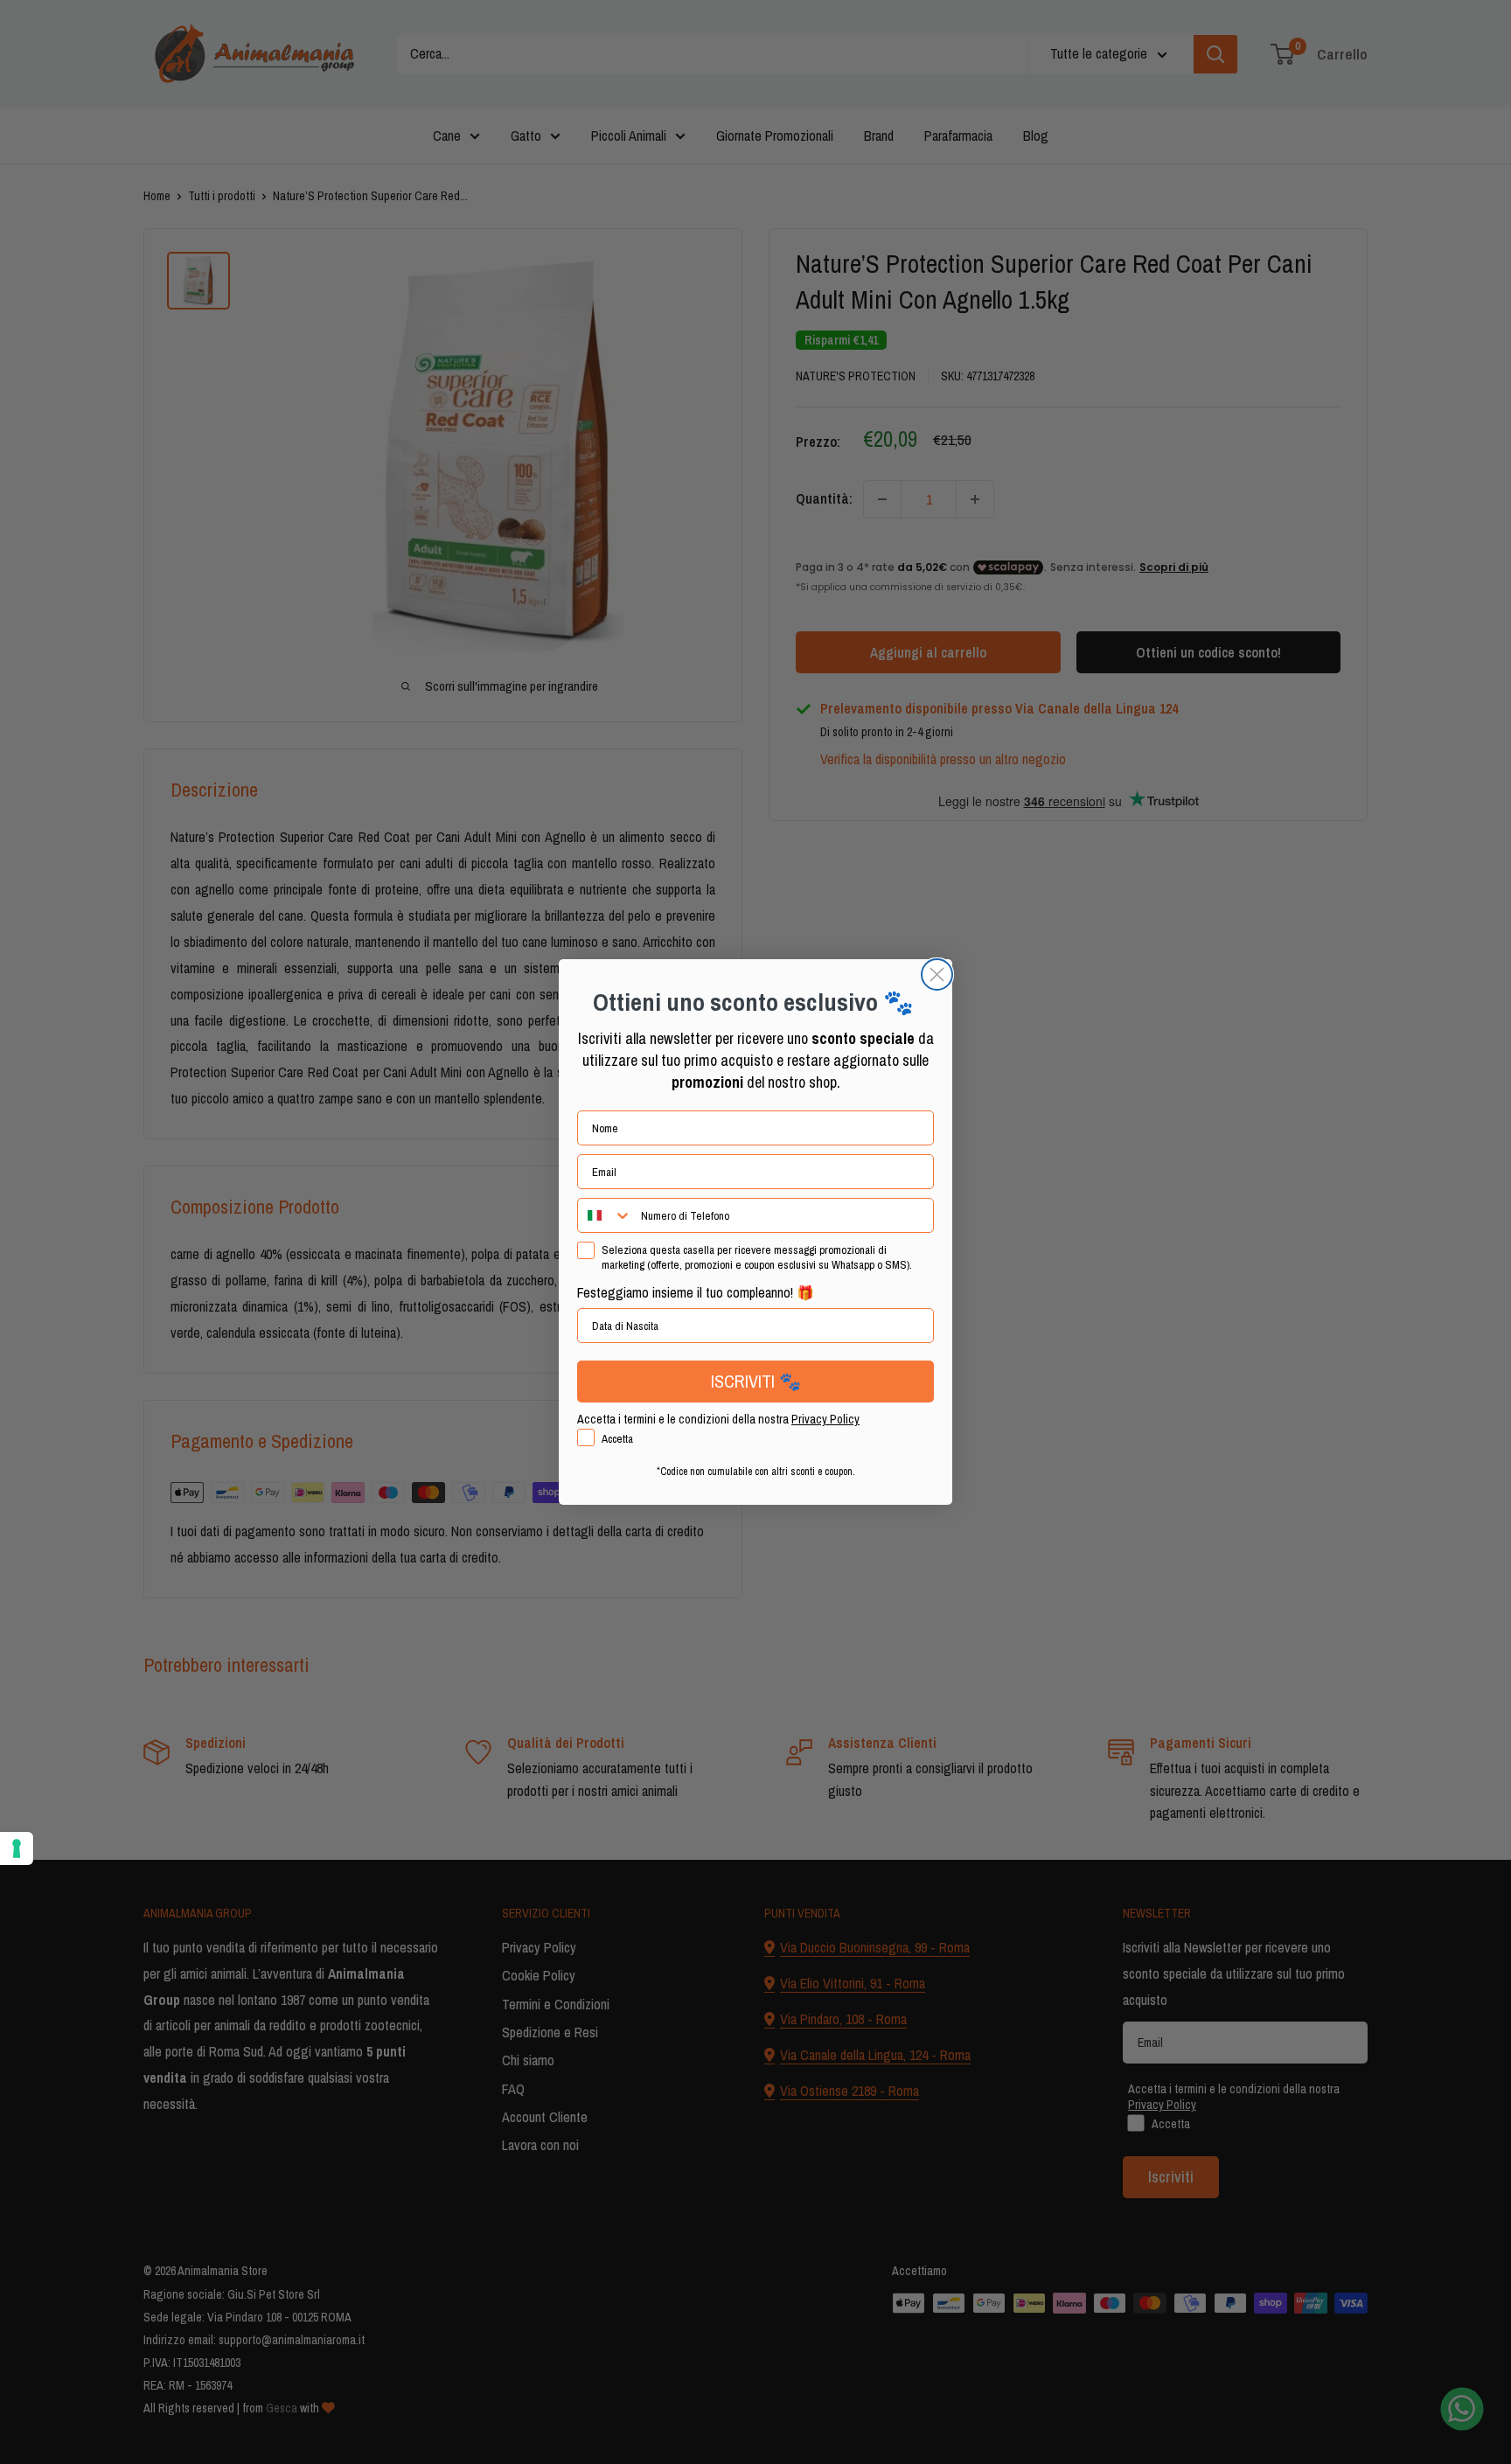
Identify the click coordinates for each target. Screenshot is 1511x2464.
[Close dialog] (937, 974)
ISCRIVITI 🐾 (756, 1381)
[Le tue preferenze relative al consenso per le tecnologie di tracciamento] (17, 1848)
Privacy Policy (825, 1419)
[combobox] (605, 1215)
